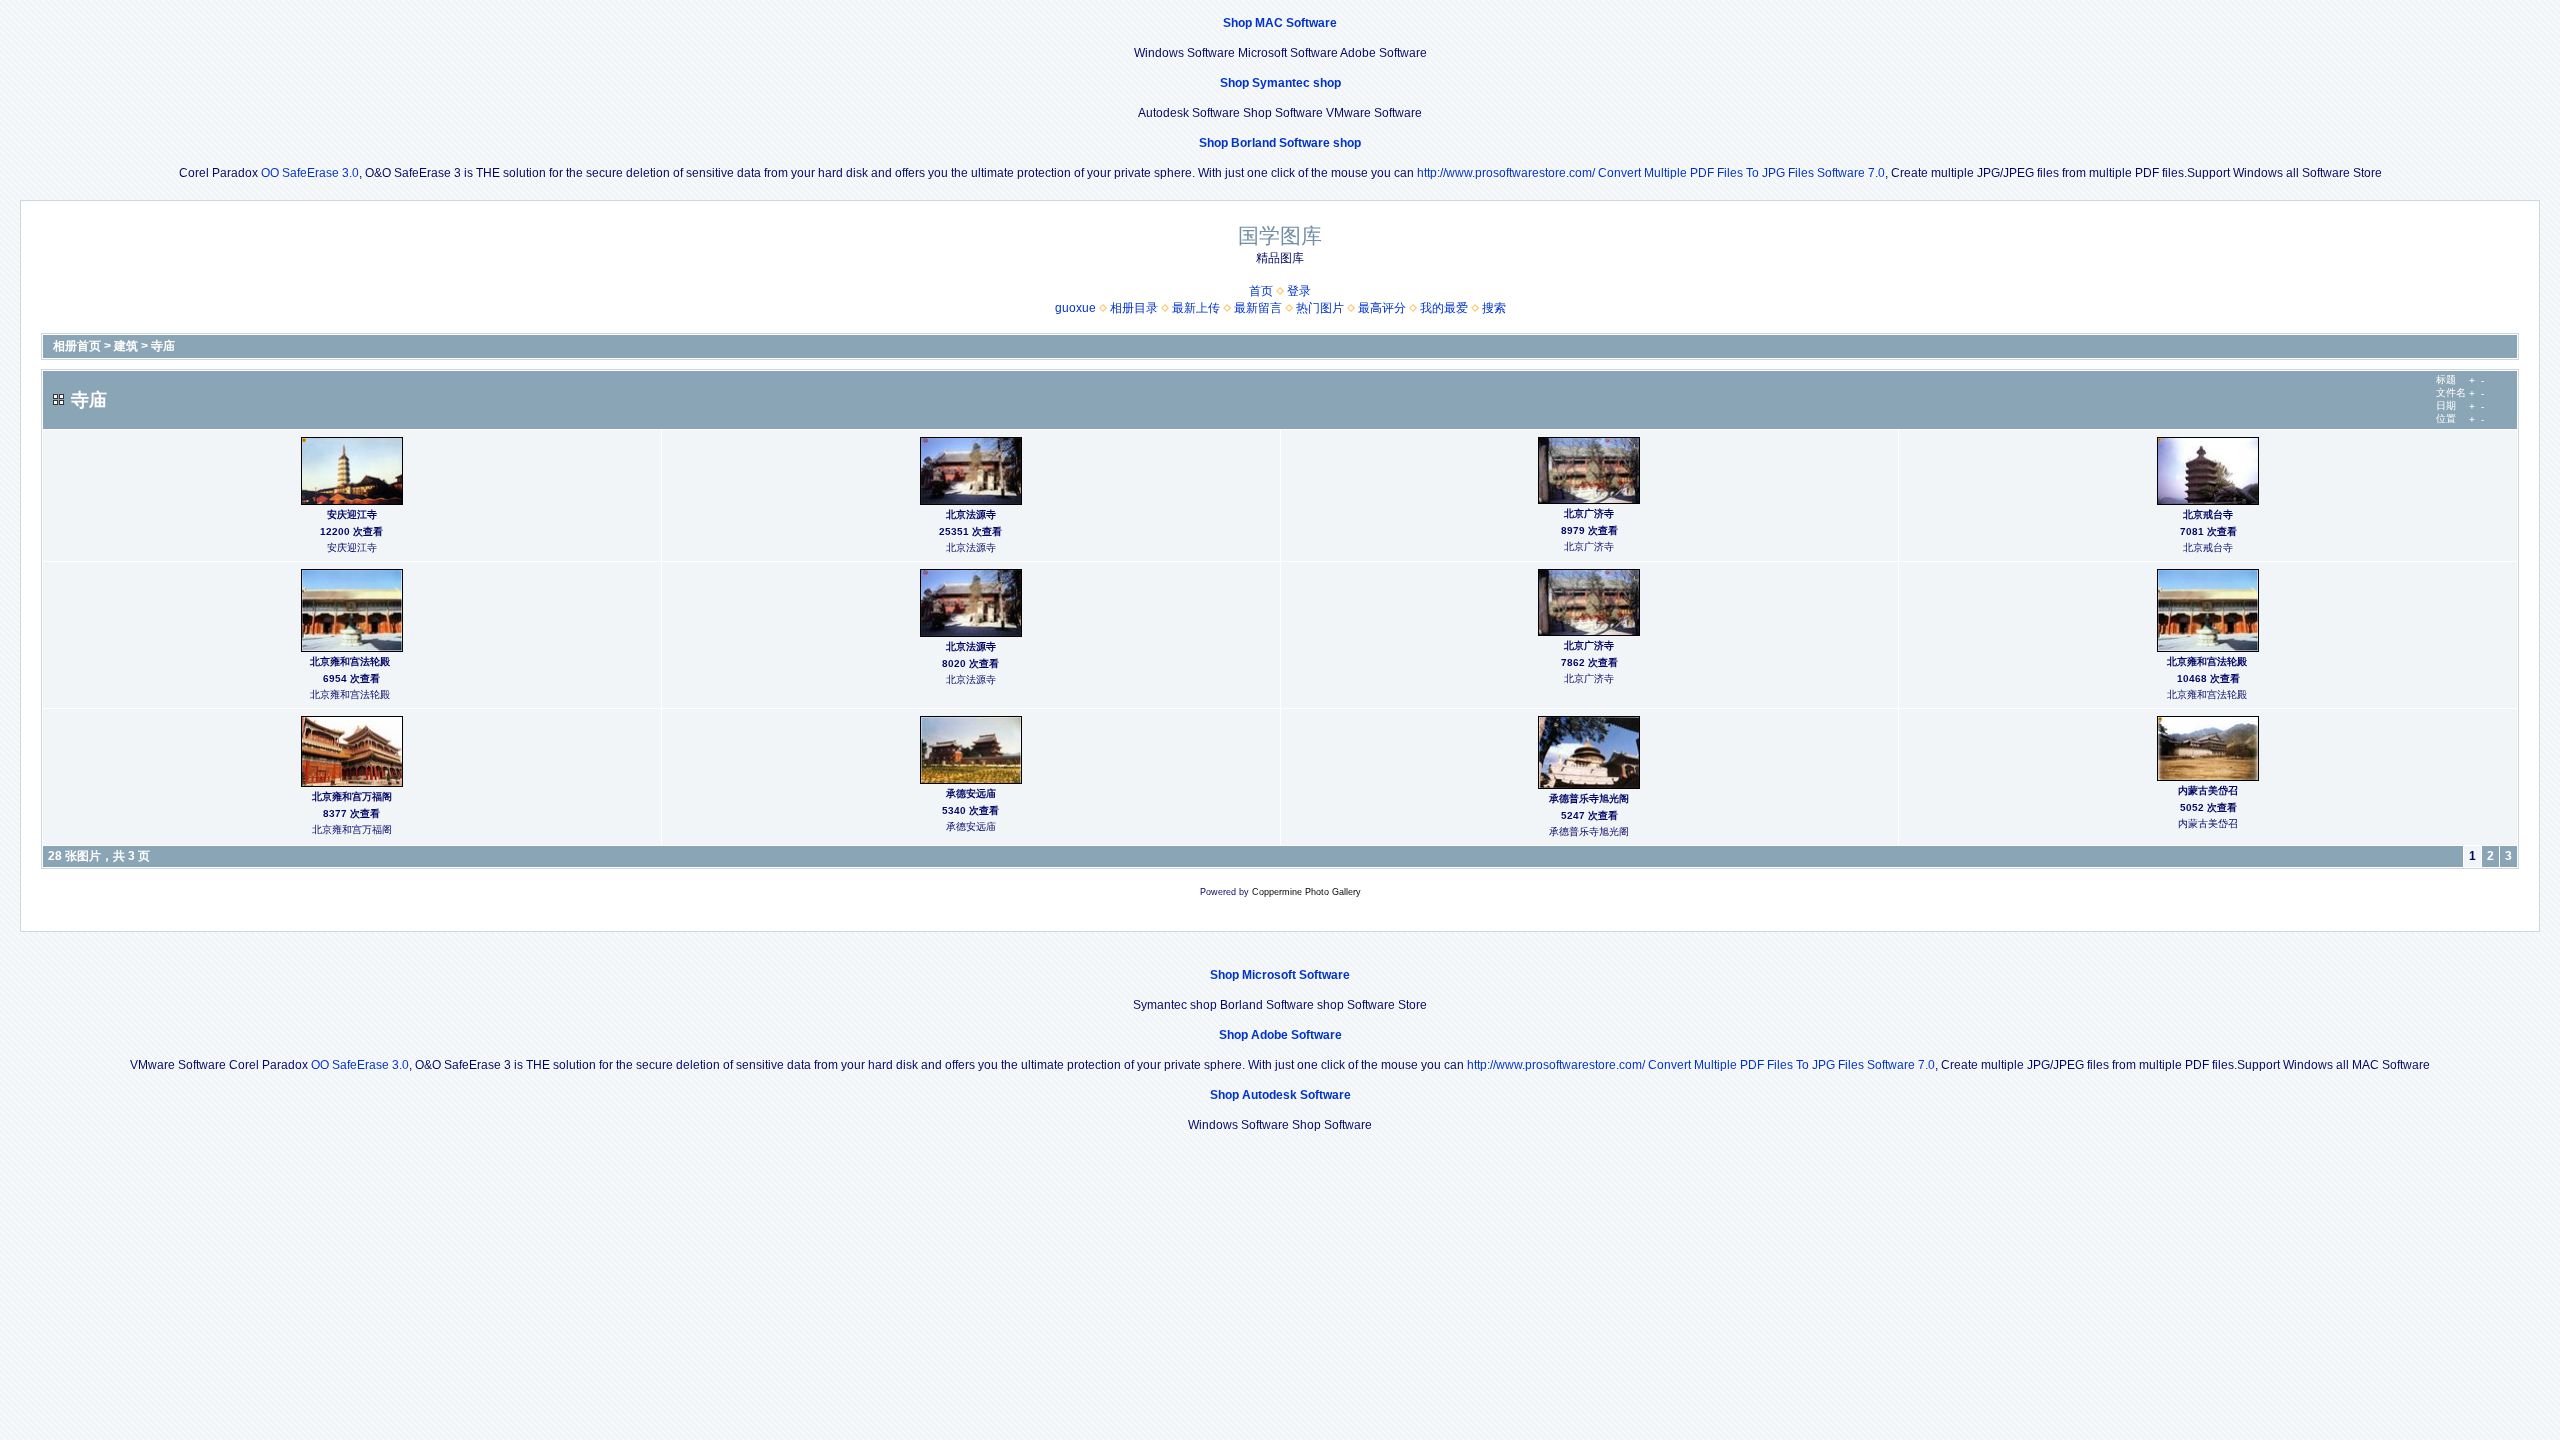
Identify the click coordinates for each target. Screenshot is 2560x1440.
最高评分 (1382, 308)
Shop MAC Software (1280, 23)
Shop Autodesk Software (1280, 1095)
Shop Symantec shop (1280, 83)
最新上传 (1196, 308)
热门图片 (1320, 308)
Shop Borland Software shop (1280, 143)
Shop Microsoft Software (1280, 975)
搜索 (1494, 308)
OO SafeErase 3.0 (310, 173)
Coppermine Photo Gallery (1306, 892)
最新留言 (1258, 308)
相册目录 (1134, 308)
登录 (1299, 291)
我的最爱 (1444, 308)
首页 (1261, 291)
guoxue (1075, 308)
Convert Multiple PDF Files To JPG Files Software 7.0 (1741, 173)
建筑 (126, 346)
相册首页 (77, 346)
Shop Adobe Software (1280, 1035)
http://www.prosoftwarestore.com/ (1506, 173)
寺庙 (163, 346)
